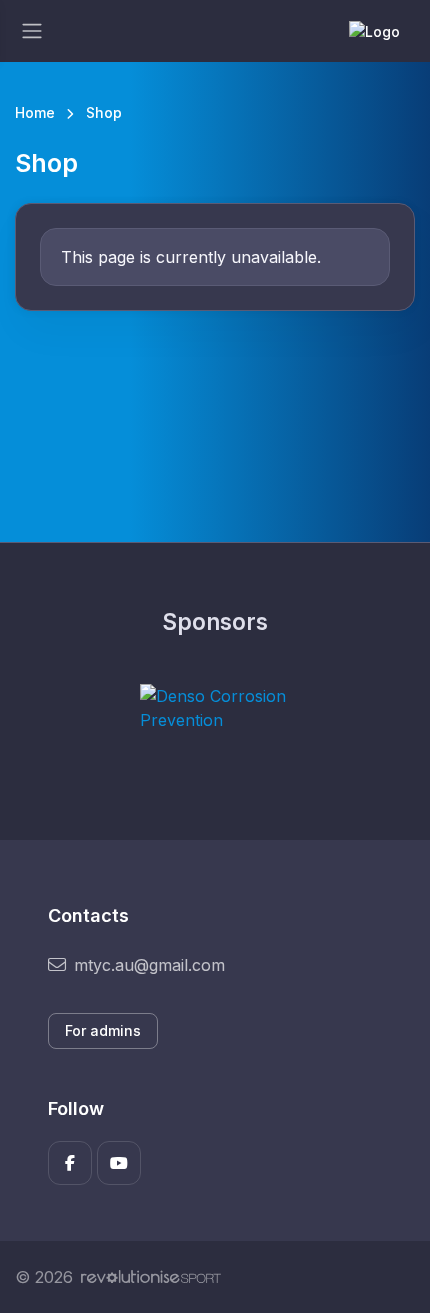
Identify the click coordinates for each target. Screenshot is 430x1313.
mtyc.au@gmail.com (149, 965)
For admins (103, 1030)
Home (35, 112)
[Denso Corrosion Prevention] (215, 708)
